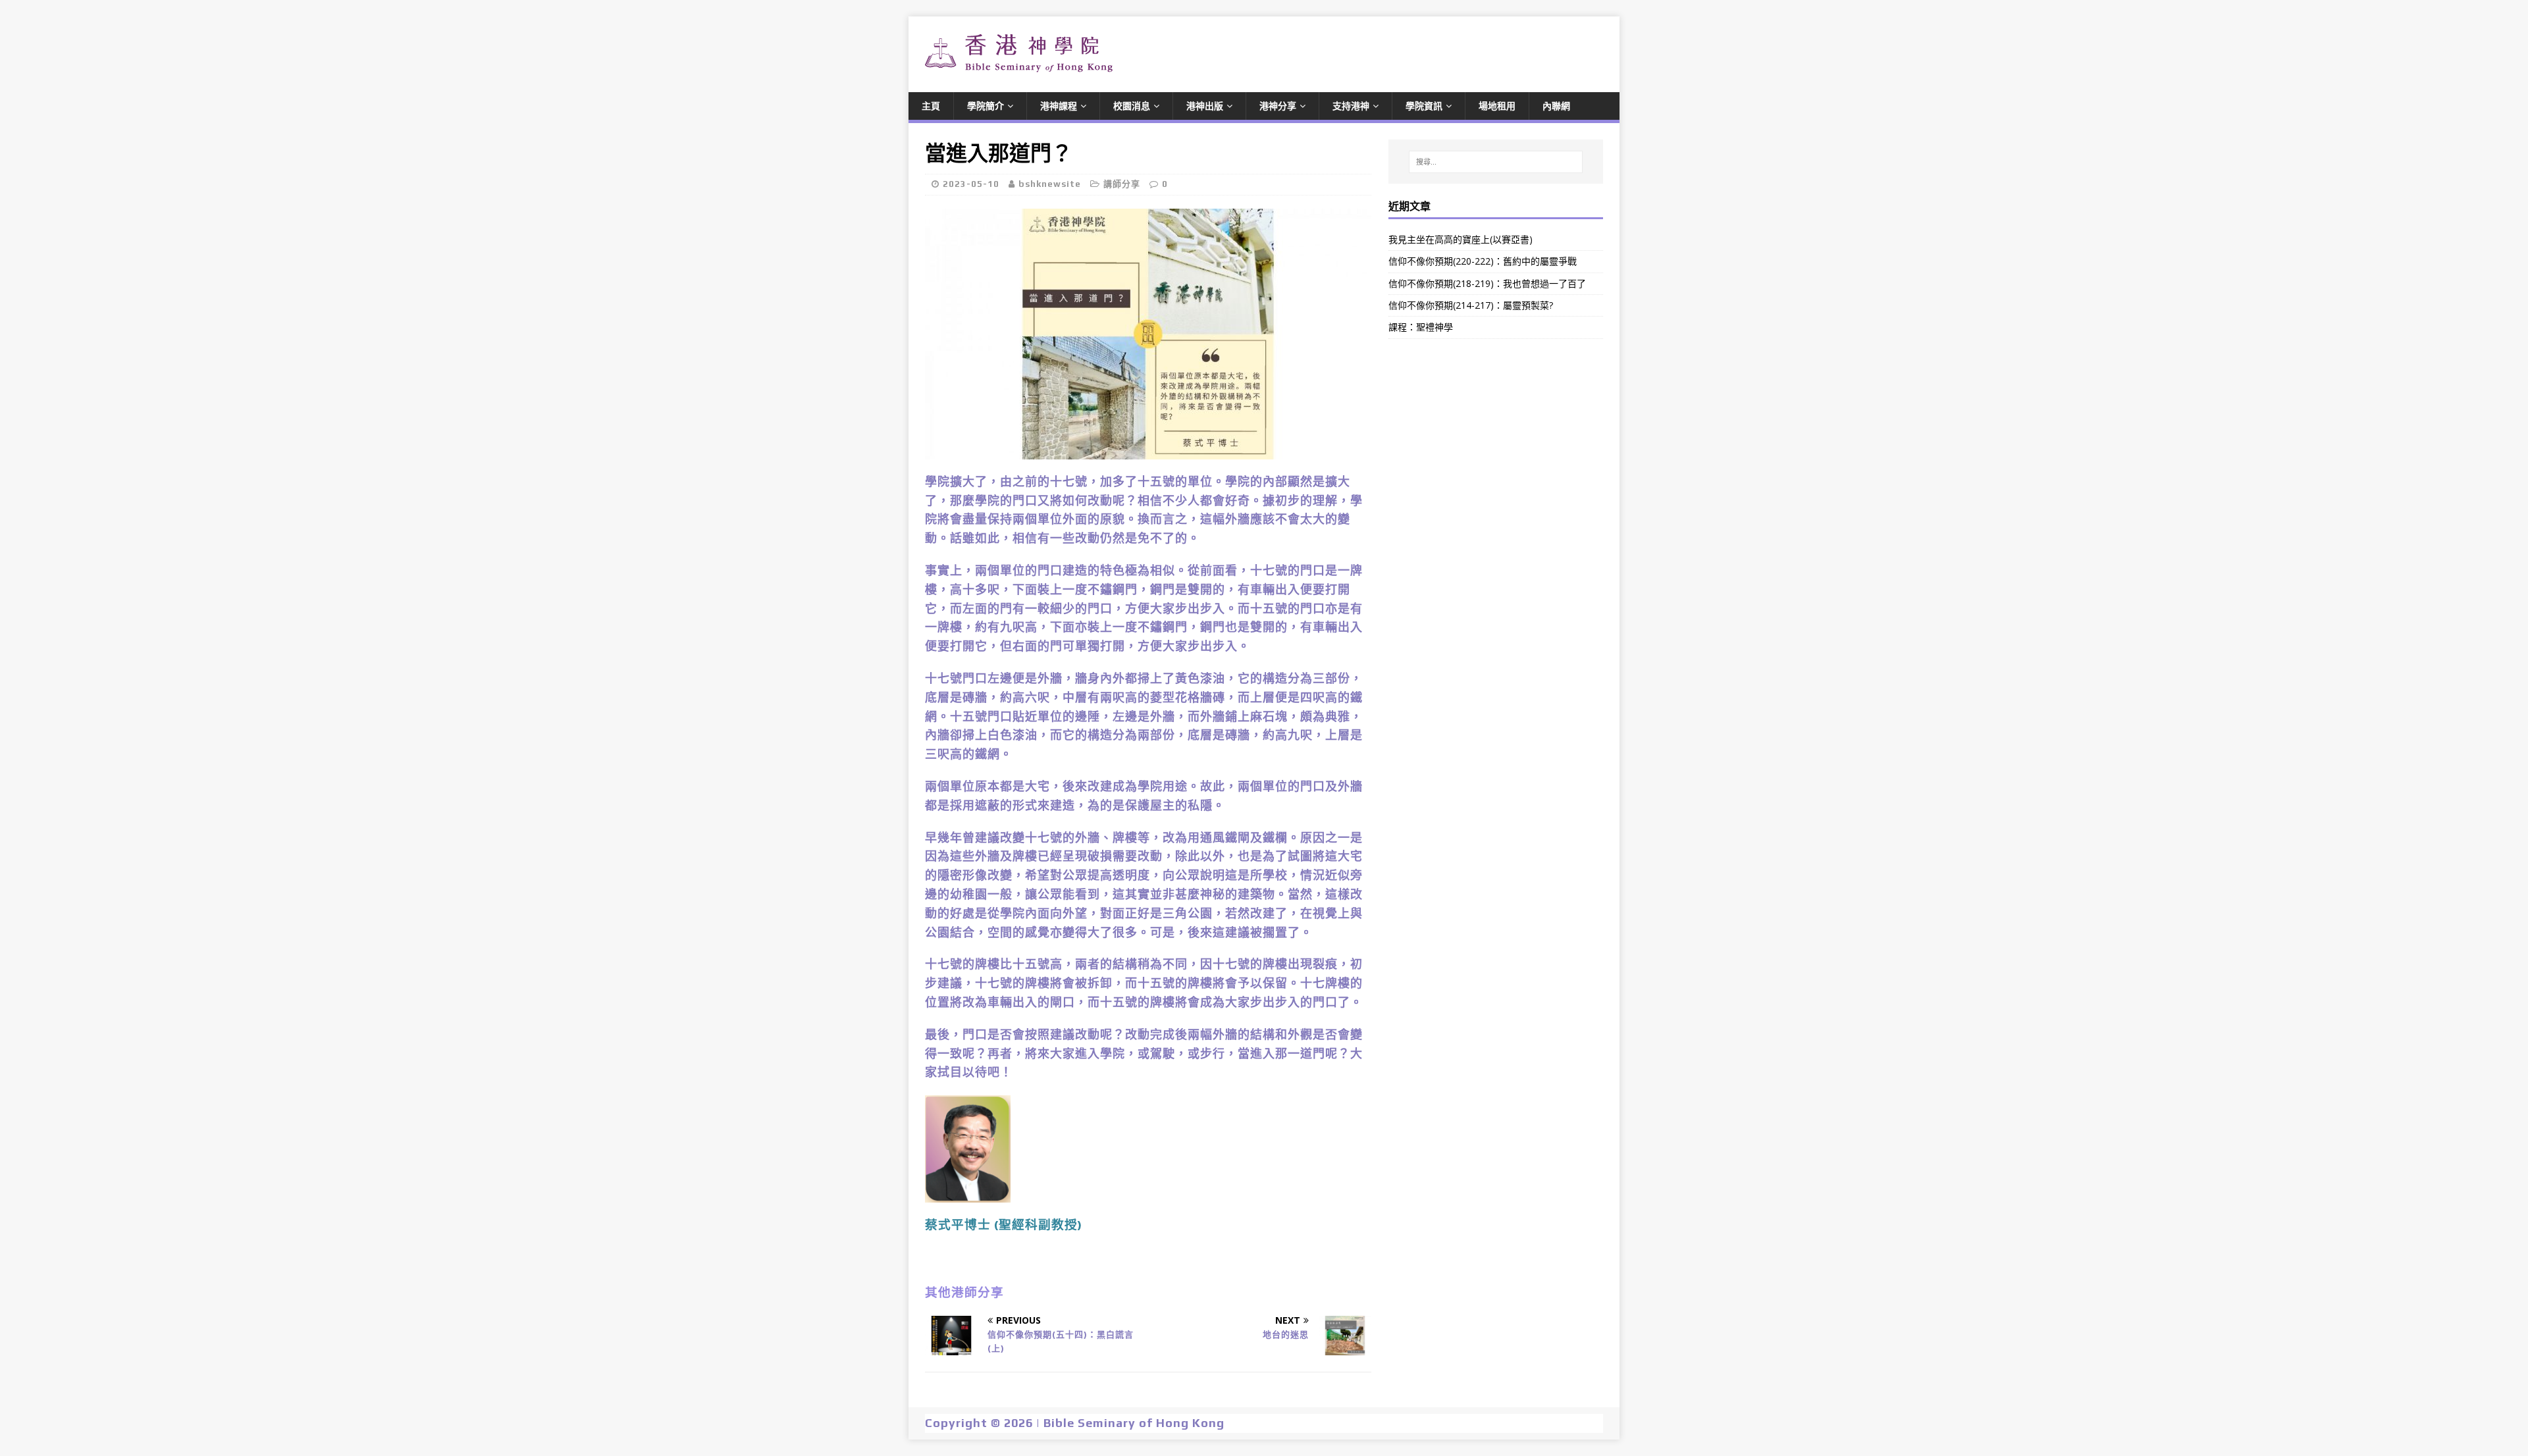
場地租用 (1497, 106)
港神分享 (1278, 106)
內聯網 (1556, 106)
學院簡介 (986, 106)
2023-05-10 (971, 184)
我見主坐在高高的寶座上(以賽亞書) (1461, 239)
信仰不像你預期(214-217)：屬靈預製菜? (1471, 305)
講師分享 (1122, 184)
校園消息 (1132, 106)
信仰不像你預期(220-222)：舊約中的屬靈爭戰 (1483, 261)
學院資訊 (1424, 106)
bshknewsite (1050, 184)
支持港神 (1351, 106)
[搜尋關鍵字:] (1496, 162)
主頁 (931, 106)
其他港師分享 (964, 1292)
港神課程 (1059, 106)
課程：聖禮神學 (1421, 327)
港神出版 (1205, 106)
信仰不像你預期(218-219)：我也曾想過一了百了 (1487, 283)
